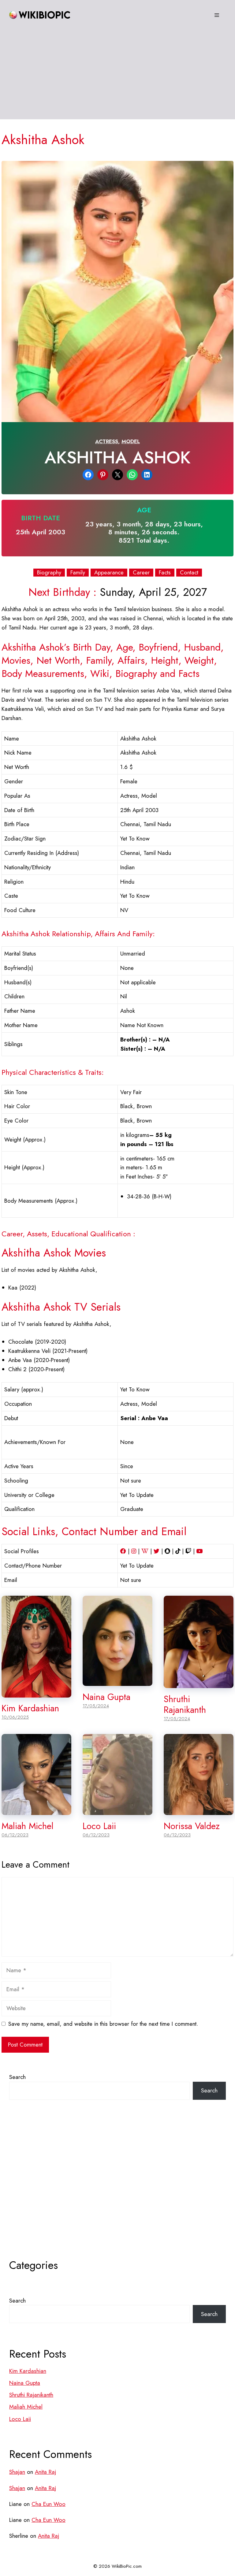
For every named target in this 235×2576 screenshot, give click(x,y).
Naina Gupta (106, 1697)
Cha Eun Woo (48, 2504)
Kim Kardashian (30, 1708)
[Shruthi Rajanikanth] (199, 1684)
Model (131, 441)
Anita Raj (45, 2472)
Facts (165, 573)
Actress (107, 441)
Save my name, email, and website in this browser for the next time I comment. (103, 2024)
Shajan (17, 2472)
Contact (189, 573)
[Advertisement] (117, 76)
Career (141, 573)
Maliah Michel (28, 1826)
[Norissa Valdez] (199, 1811)
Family (78, 573)
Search (17, 2077)
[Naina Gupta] (117, 1681)
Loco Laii (99, 1826)
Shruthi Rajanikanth (185, 1704)
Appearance (109, 573)
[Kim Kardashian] (36, 1693)
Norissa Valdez (192, 1826)
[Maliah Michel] (36, 1811)
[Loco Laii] (117, 1811)
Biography (49, 573)
